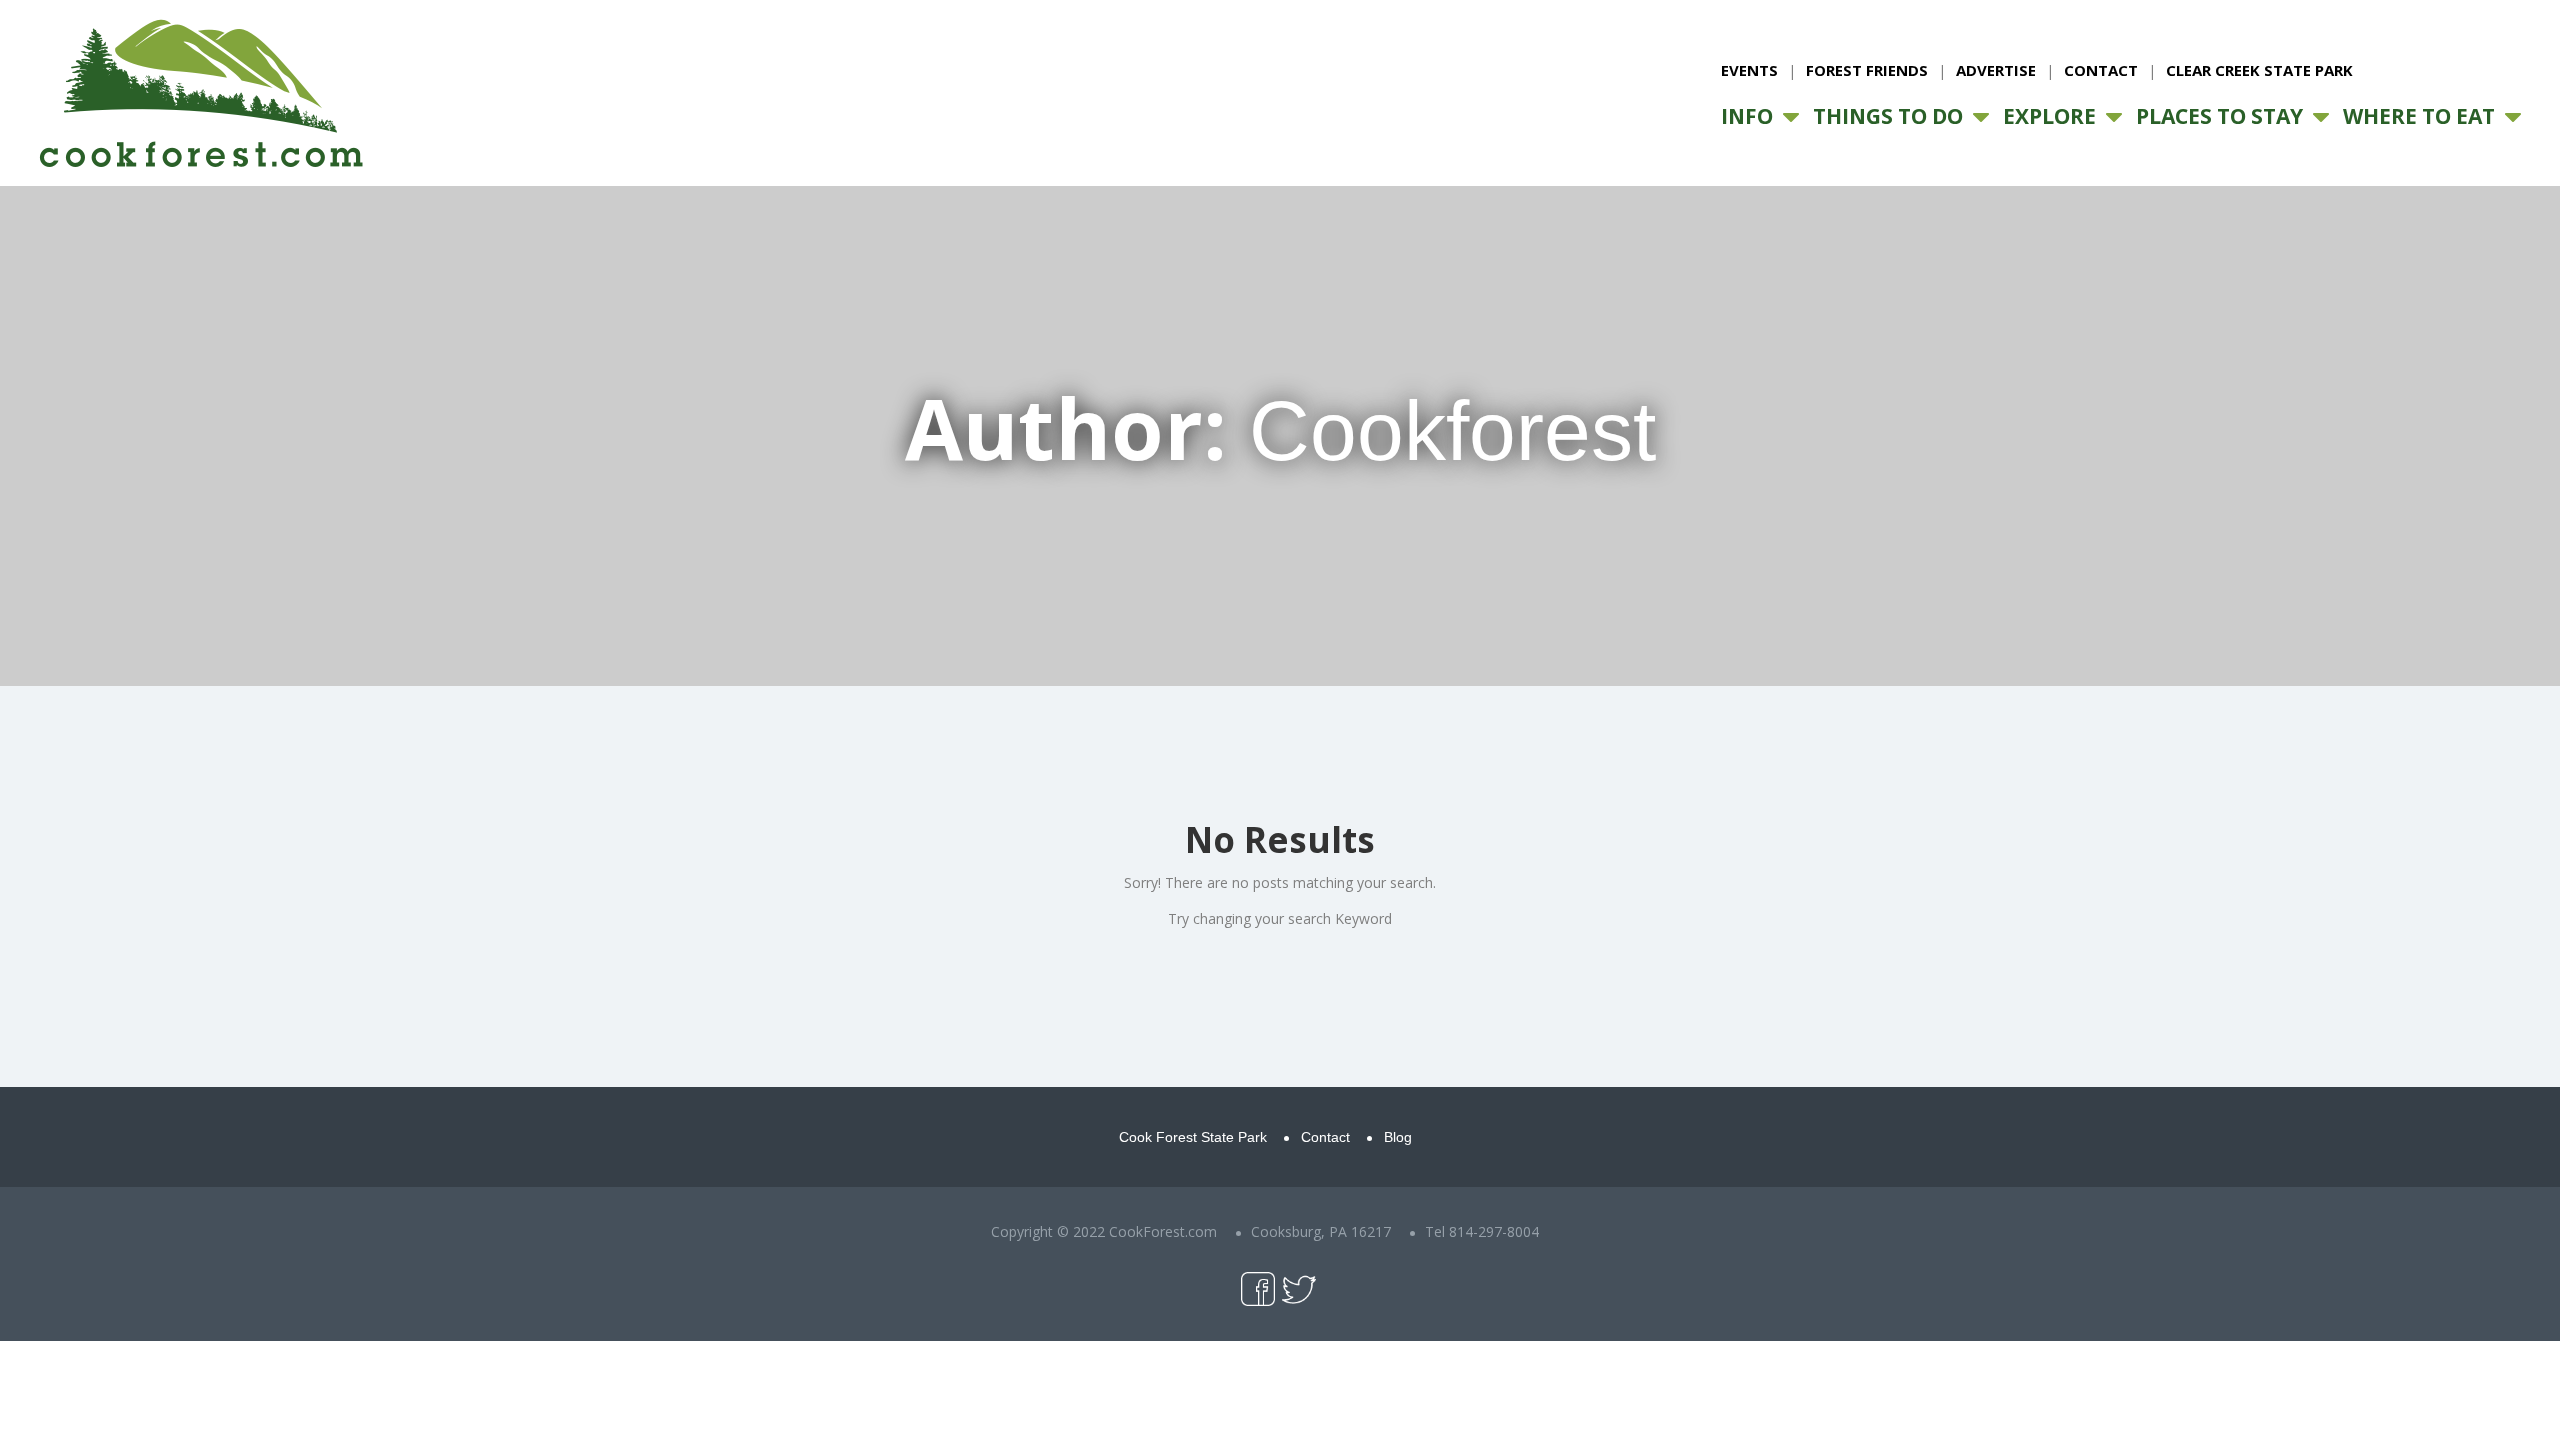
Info (1747, 116)
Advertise (1996, 70)
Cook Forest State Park (1193, 1137)
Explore (2049, 116)
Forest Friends (1867, 70)
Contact (2101, 70)
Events (1749, 70)
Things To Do (1888, 116)
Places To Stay (2219, 116)
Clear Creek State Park (2259, 70)
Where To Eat (2419, 116)
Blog (1398, 1137)
